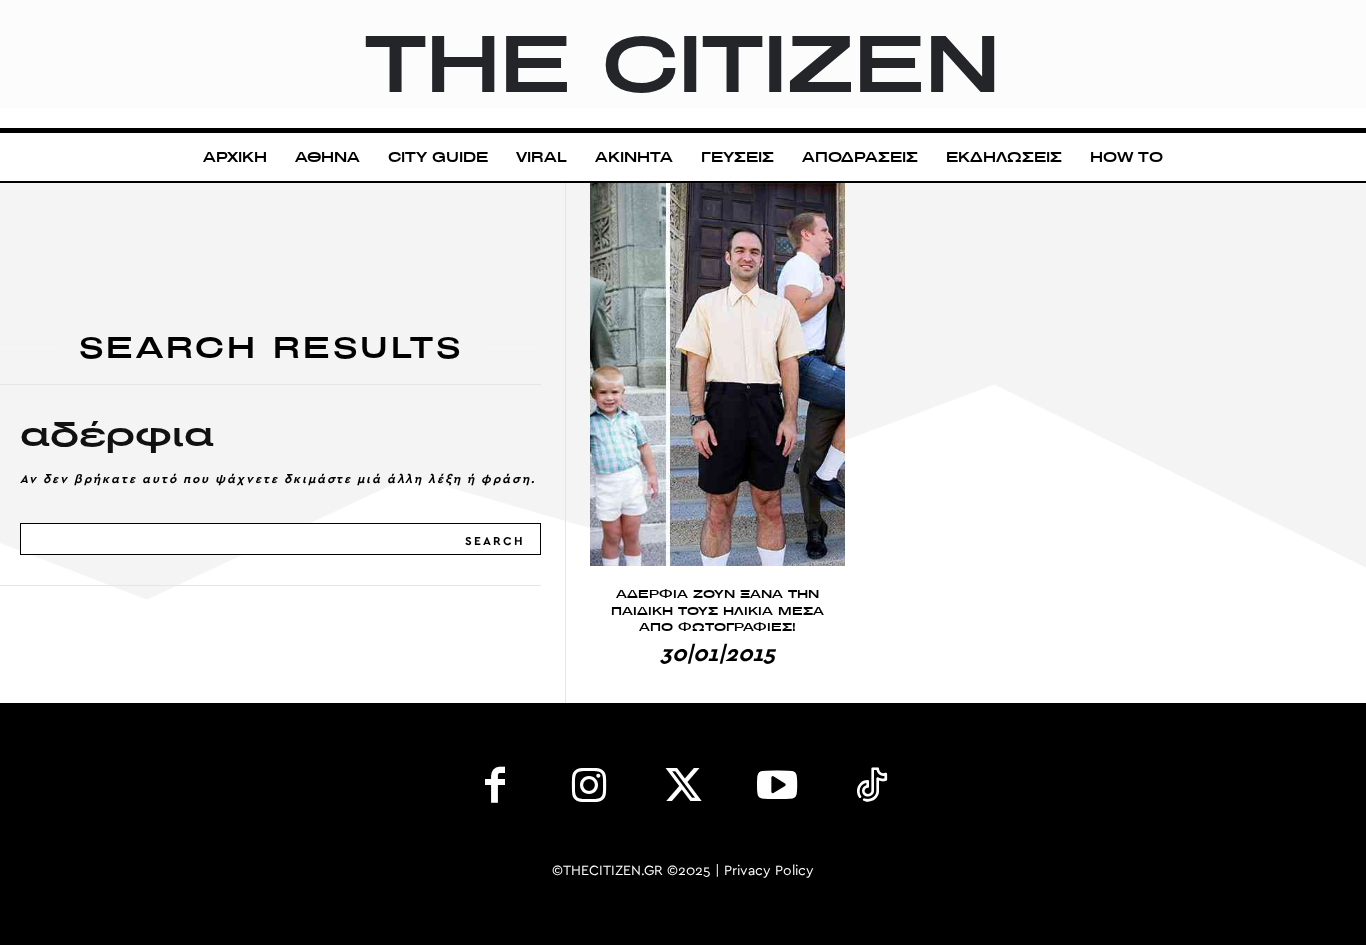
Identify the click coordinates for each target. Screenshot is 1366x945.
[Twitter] (683, 790)
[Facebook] (495, 790)
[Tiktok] (871, 790)
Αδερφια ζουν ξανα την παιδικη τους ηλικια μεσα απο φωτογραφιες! (717, 610)
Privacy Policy (769, 871)
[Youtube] (777, 790)
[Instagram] (589, 790)
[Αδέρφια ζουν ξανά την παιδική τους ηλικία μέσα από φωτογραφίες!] (717, 374)
